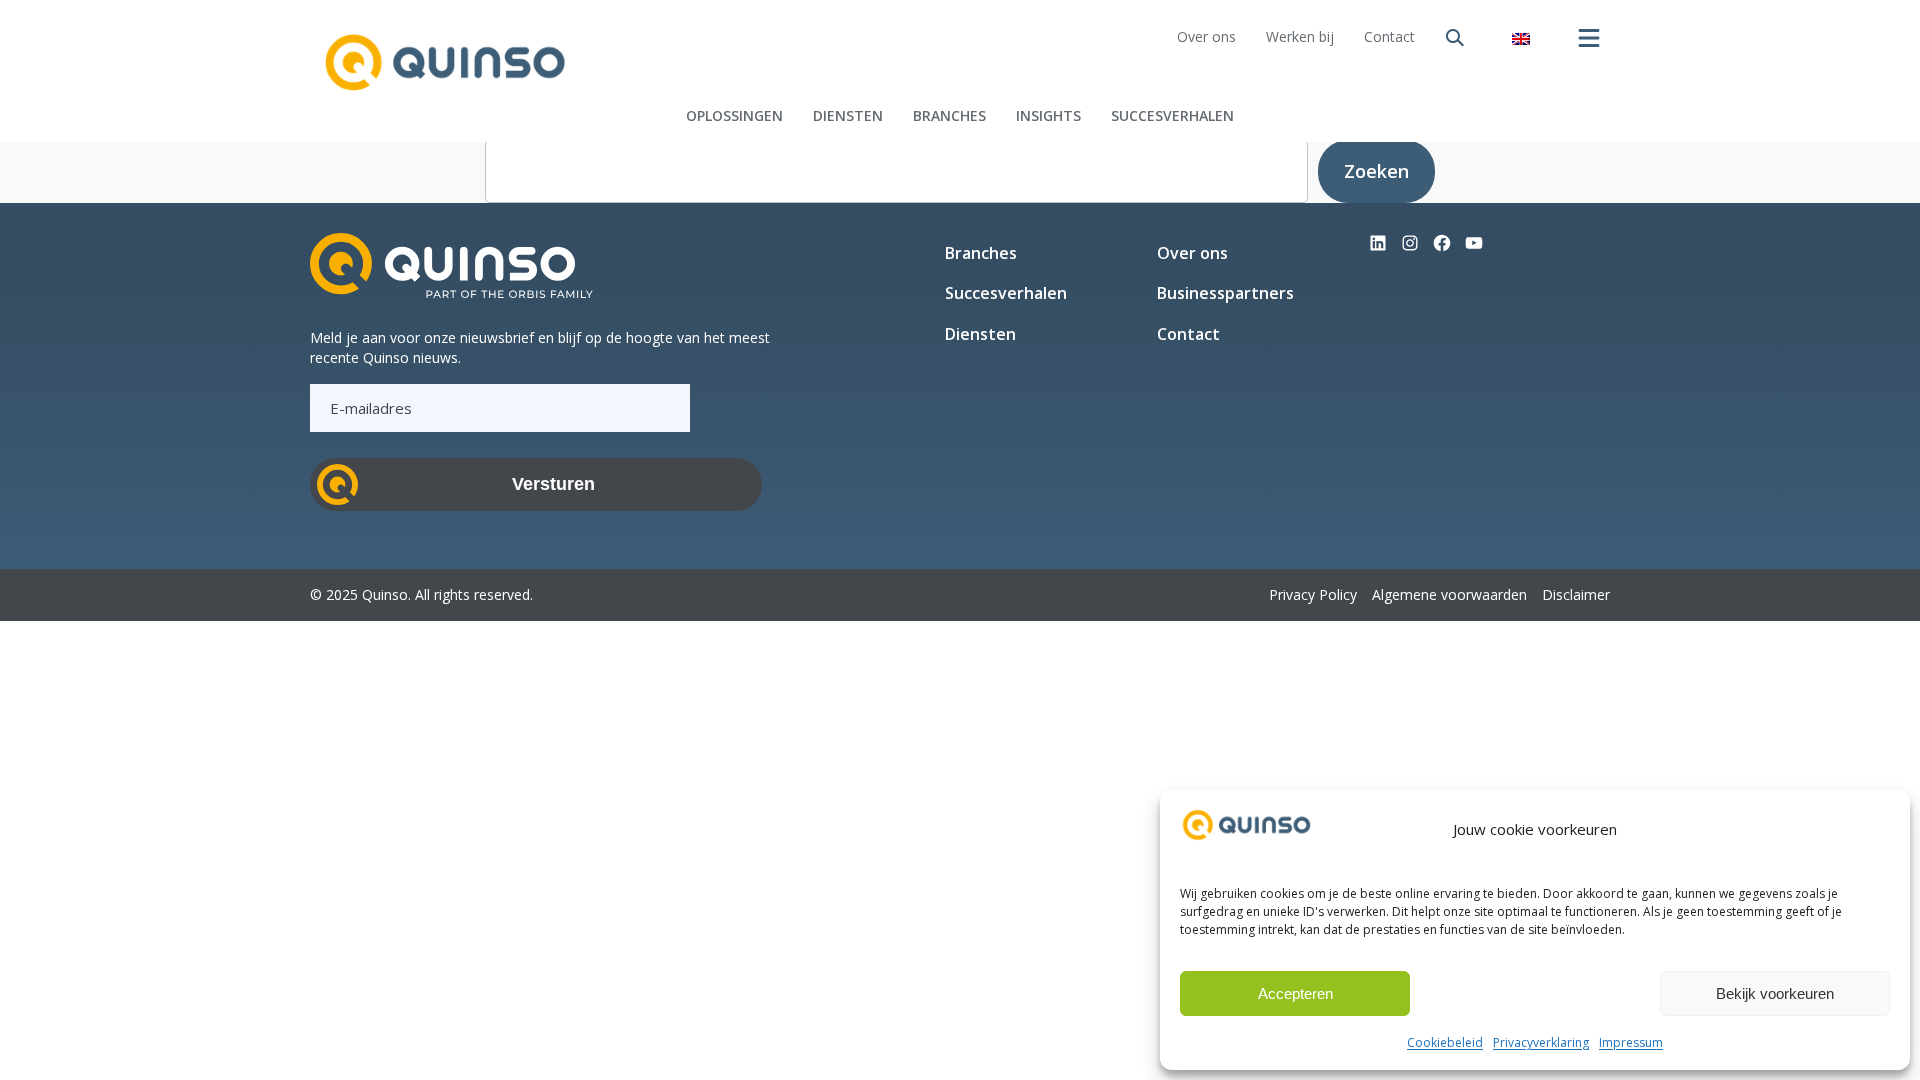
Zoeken (1376, 171)
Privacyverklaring (1541, 1042)
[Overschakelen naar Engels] (1521, 37)
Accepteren (1295, 993)
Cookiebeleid (1445, 1042)
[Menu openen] (1589, 38)
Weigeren (1535, 993)
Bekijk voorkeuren (1775, 993)
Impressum (1631, 1042)
